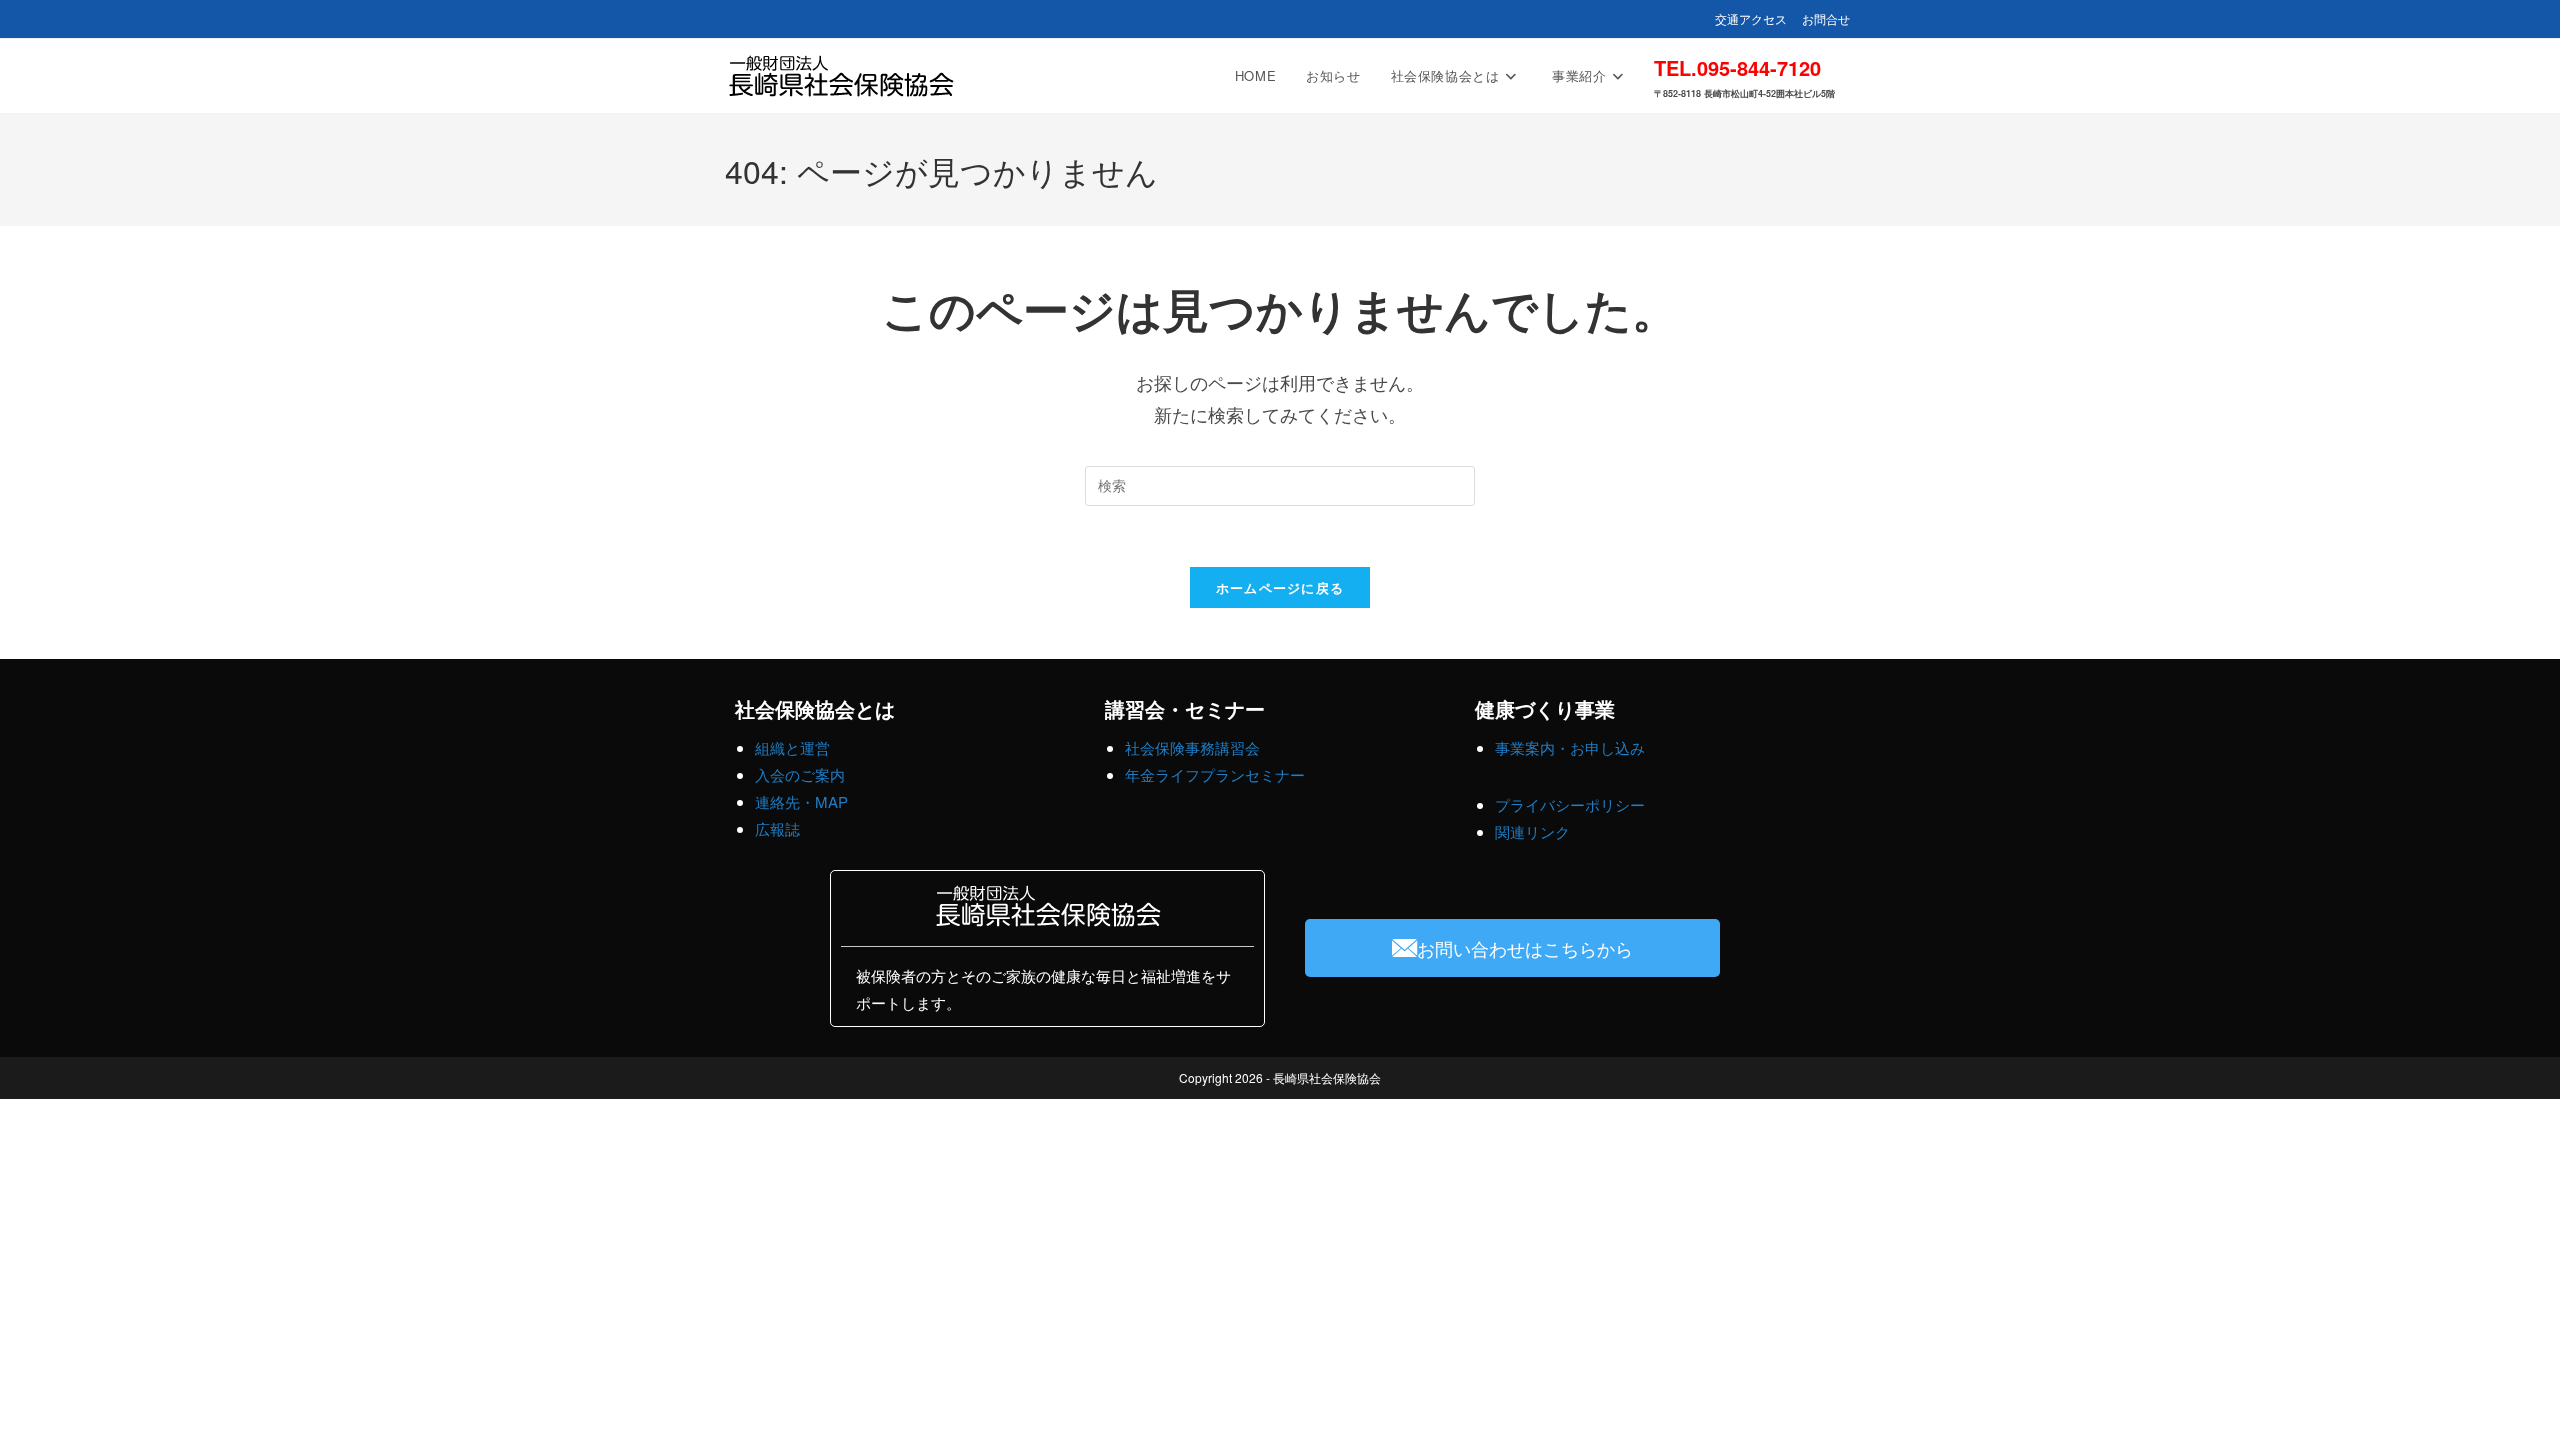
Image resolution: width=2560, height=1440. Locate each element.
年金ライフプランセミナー (1215, 774)
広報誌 (777, 828)
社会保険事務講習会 (1192, 747)
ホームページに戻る (1280, 587)
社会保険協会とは (815, 708)
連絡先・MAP (801, 801)
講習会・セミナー (1185, 708)
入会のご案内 (800, 774)
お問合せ (1826, 18)
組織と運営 (792, 747)
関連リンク (1532, 831)
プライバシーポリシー (1570, 804)
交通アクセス (1751, 18)
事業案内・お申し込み (1570, 747)
